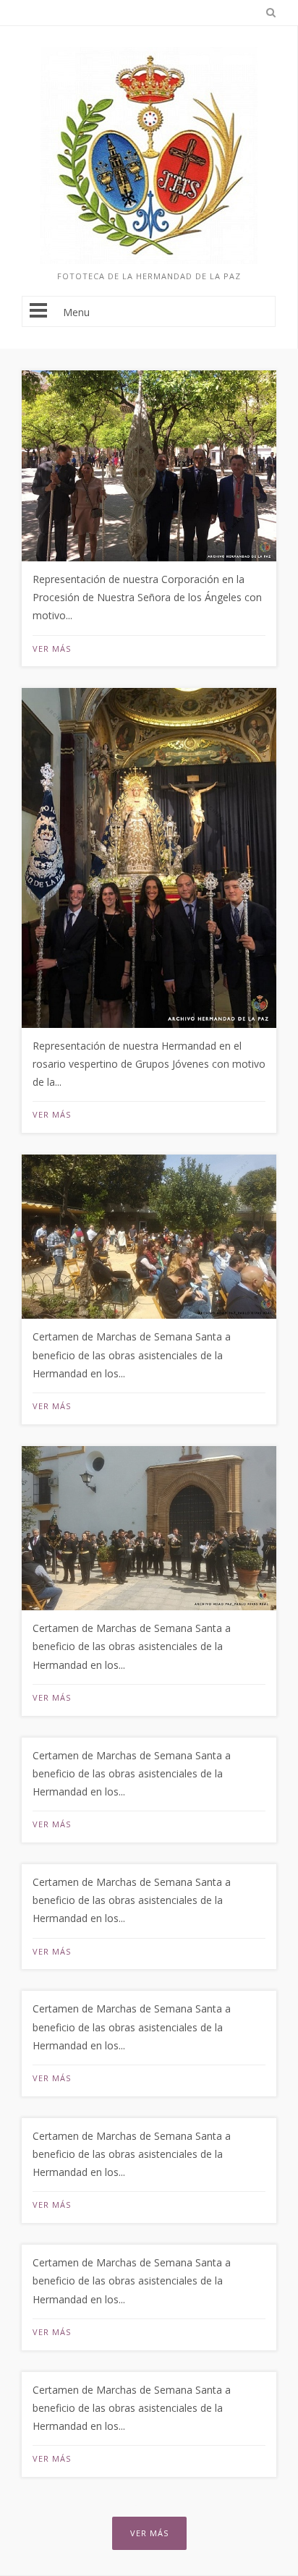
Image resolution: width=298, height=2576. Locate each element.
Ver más (52, 649)
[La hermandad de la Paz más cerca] (149, 260)
